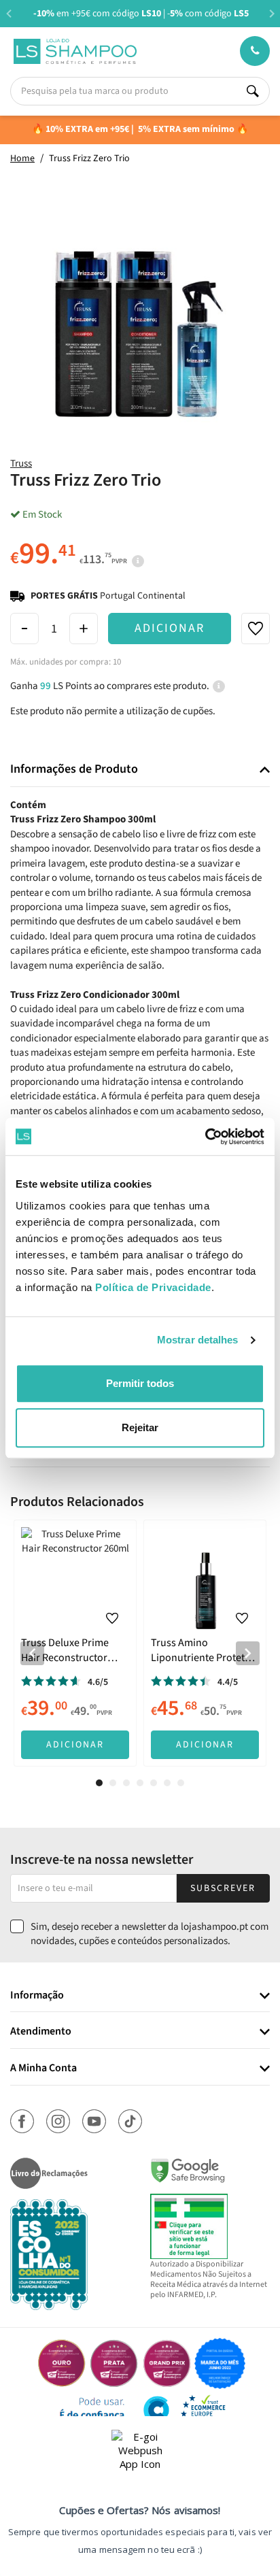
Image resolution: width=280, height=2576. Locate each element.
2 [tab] (113, 1783)
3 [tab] (126, 1783)
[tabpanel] (75, 1643)
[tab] (140, 770)
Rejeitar (140, 1427)
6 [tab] (167, 1783)
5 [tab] (154, 1783)
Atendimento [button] (41, 2032)
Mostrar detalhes (198, 1340)
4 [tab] (140, 1783)
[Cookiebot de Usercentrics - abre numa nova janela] (205, 1137)
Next (272, 13)
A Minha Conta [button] (43, 2069)
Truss (21, 464)
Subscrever (223, 1888)
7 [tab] (181, 1783)
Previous (8, 13)
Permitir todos (140, 1383)
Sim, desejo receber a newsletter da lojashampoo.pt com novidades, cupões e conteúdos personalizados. (150, 1934)
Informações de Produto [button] (74, 769)
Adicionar (170, 628)
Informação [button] (37, 1996)
